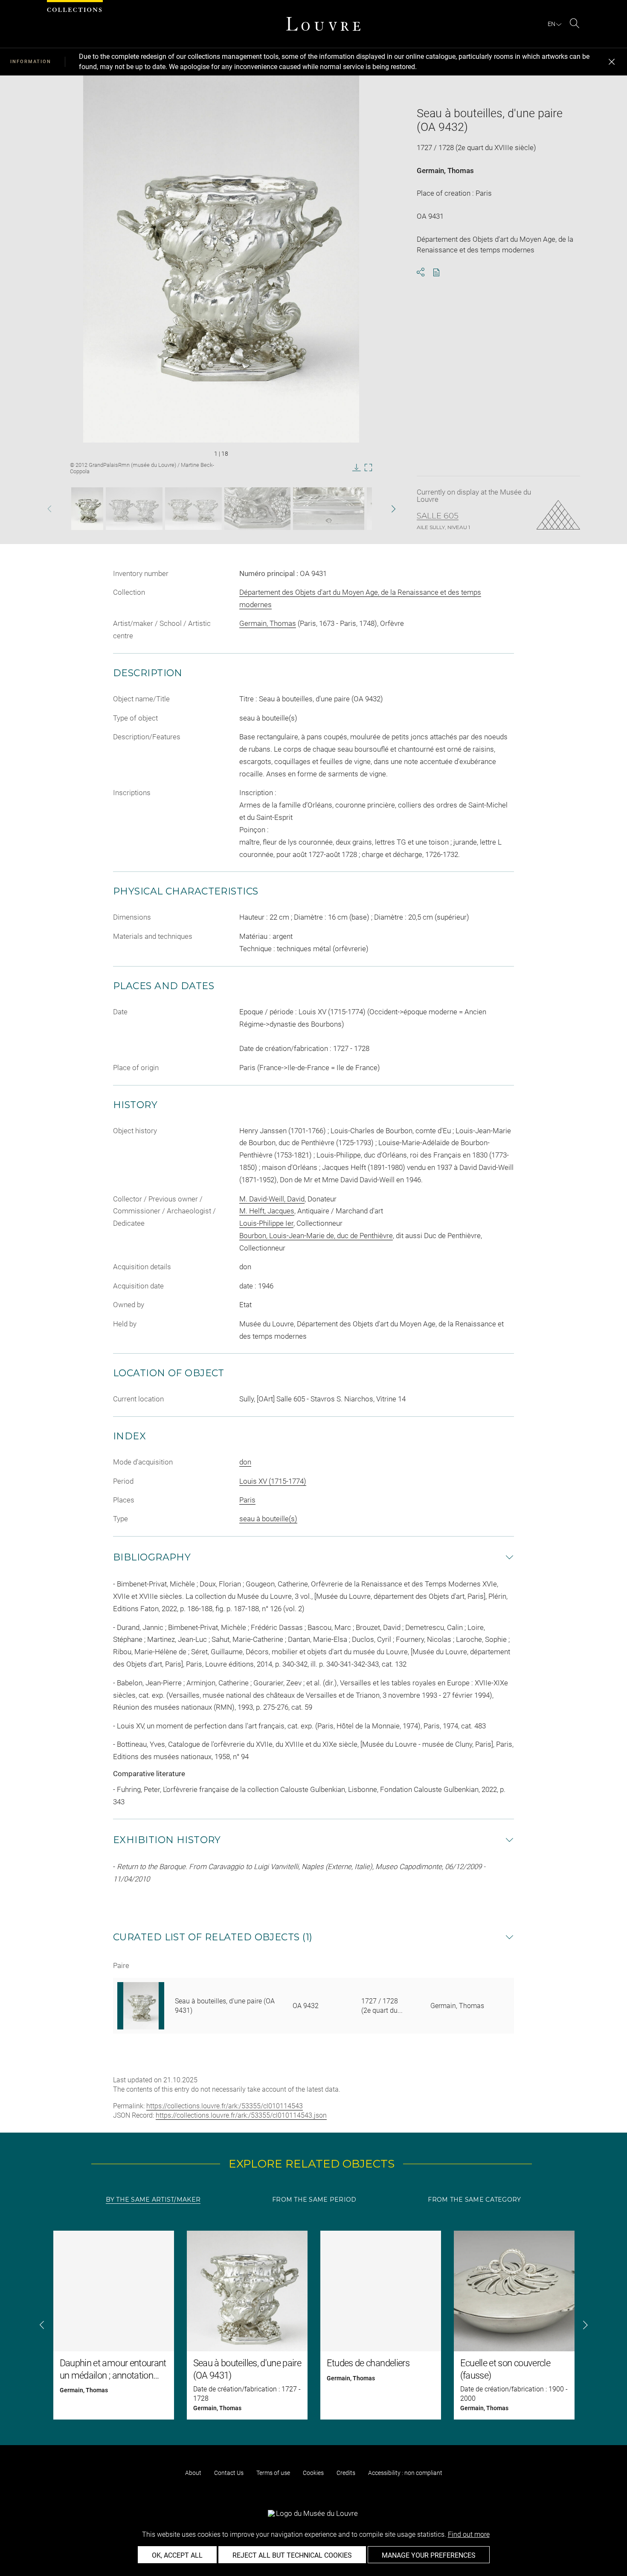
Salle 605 (438, 516)
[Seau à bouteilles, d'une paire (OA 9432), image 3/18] (193, 509)
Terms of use (273, 2473)
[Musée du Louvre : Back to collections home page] (323, 24)
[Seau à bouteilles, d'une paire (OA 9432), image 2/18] (134, 509)
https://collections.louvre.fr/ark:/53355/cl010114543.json (241, 2115)
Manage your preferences (429, 2555)
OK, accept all (177, 2555)
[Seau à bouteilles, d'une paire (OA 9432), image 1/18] (87, 509)
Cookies (313, 2473)
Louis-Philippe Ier (266, 1223)
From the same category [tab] (474, 2200)
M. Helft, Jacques (267, 1211)
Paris (247, 1500)
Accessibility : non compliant (405, 2473)
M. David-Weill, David (272, 1199)
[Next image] (379, 509)
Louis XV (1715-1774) (273, 1481)
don (245, 1462)
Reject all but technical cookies (292, 2555)
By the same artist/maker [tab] (153, 2200)
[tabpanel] (313, 2325)
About (193, 2473)
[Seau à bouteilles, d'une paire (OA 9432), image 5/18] (329, 509)
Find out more (469, 2534)
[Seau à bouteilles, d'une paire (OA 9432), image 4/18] (257, 509)
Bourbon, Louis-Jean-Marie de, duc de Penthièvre (316, 1236)
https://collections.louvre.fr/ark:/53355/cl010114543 (225, 2106)
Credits (346, 2473)
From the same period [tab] (314, 2200)
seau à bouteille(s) (268, 1519)
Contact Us (229, 2473)
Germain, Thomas (445, 171)
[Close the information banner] (612, 62)
